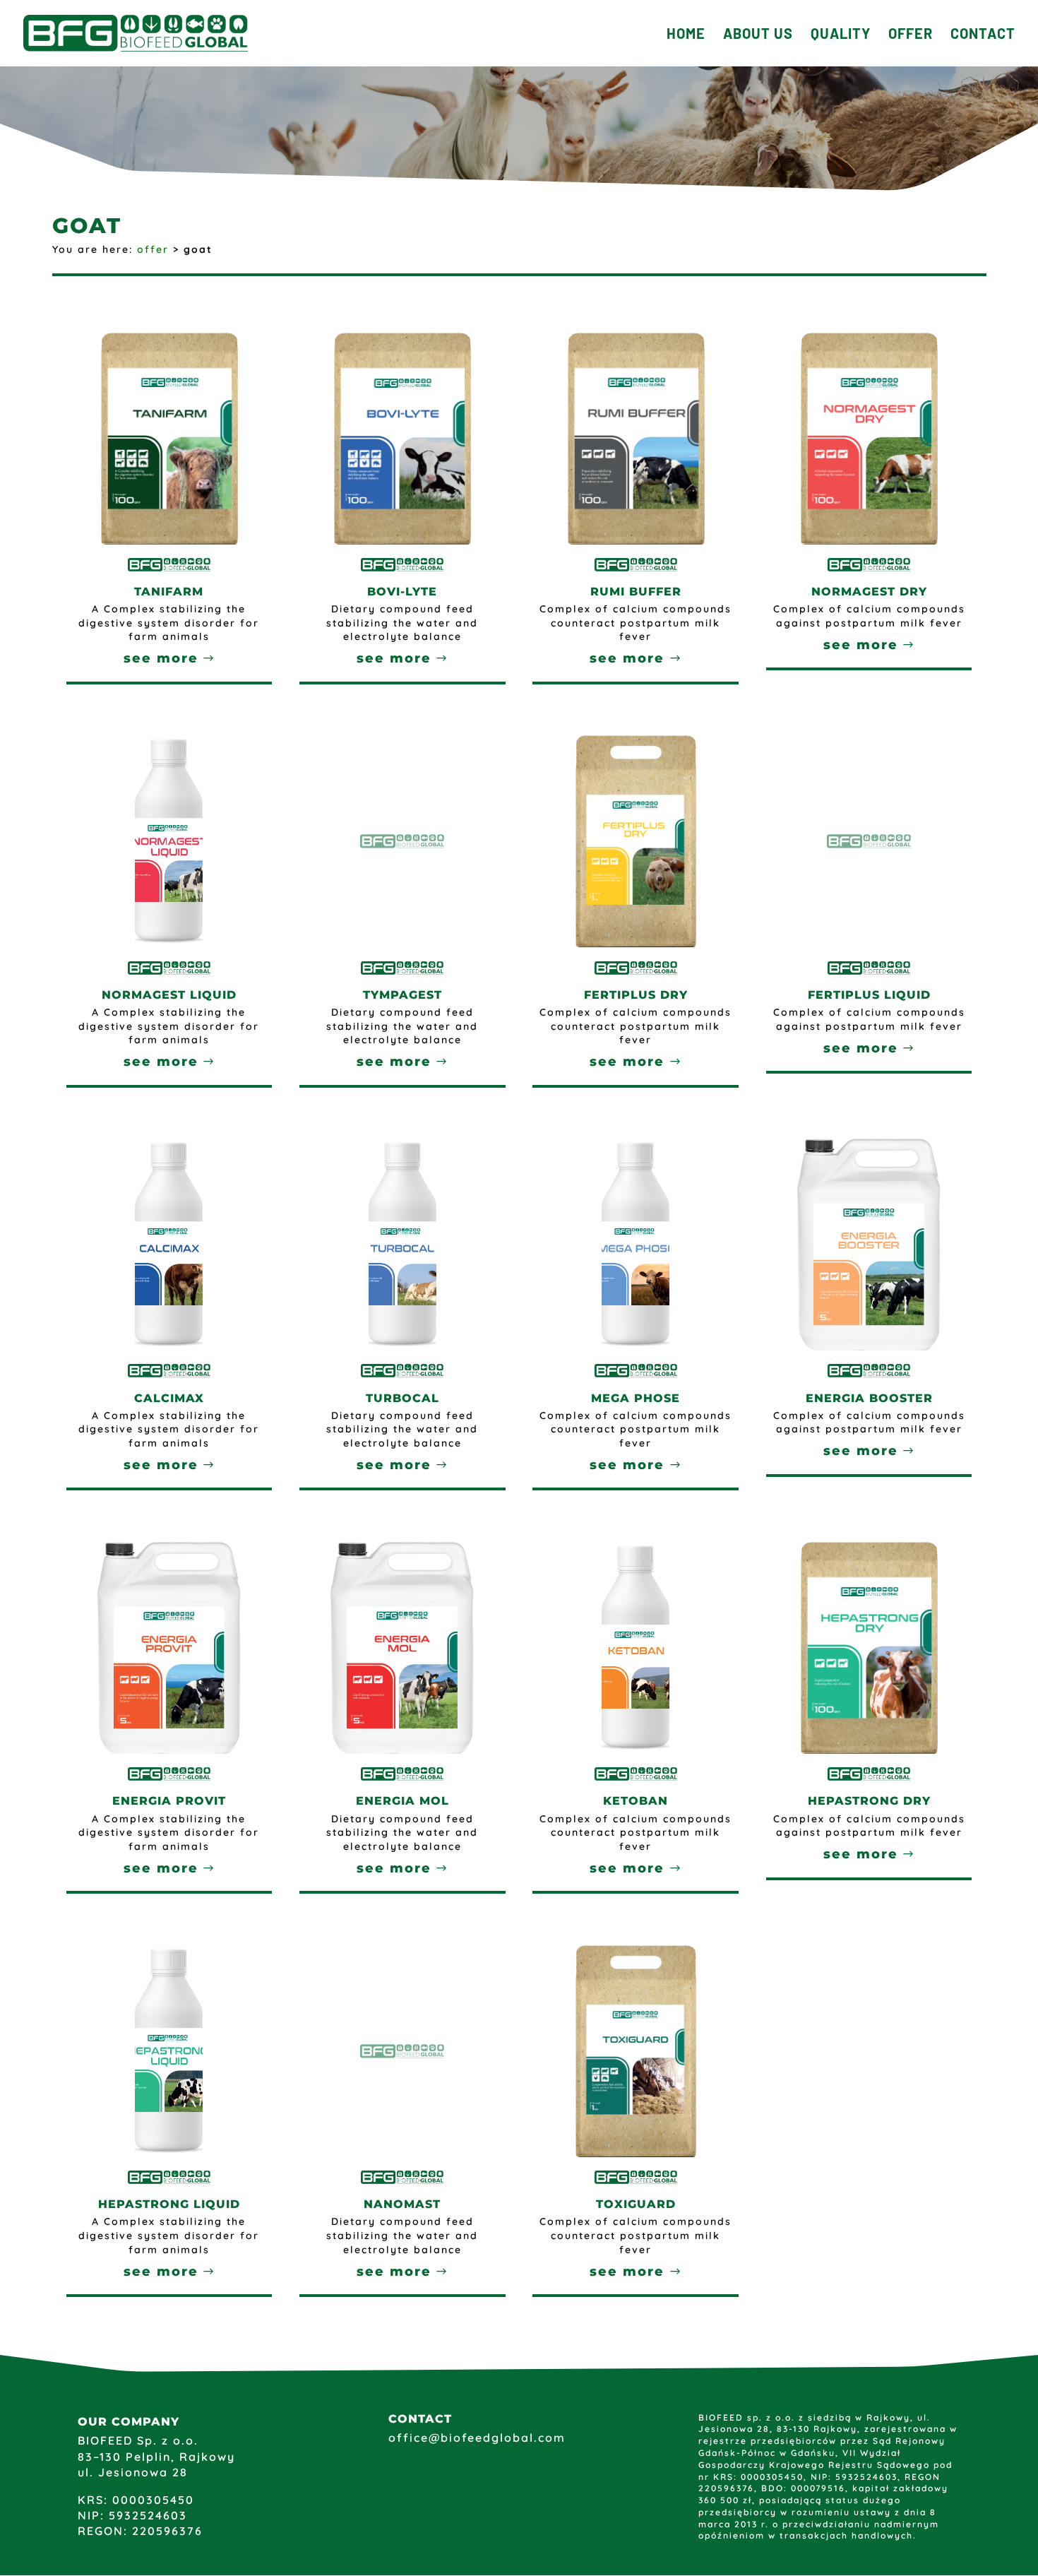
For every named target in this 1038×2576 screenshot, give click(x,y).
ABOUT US (758, 35)
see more (161, 658)
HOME (686, 35)
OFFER (911, 35)
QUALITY (841, 35)
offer (153, 249)
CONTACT (983, 35)
